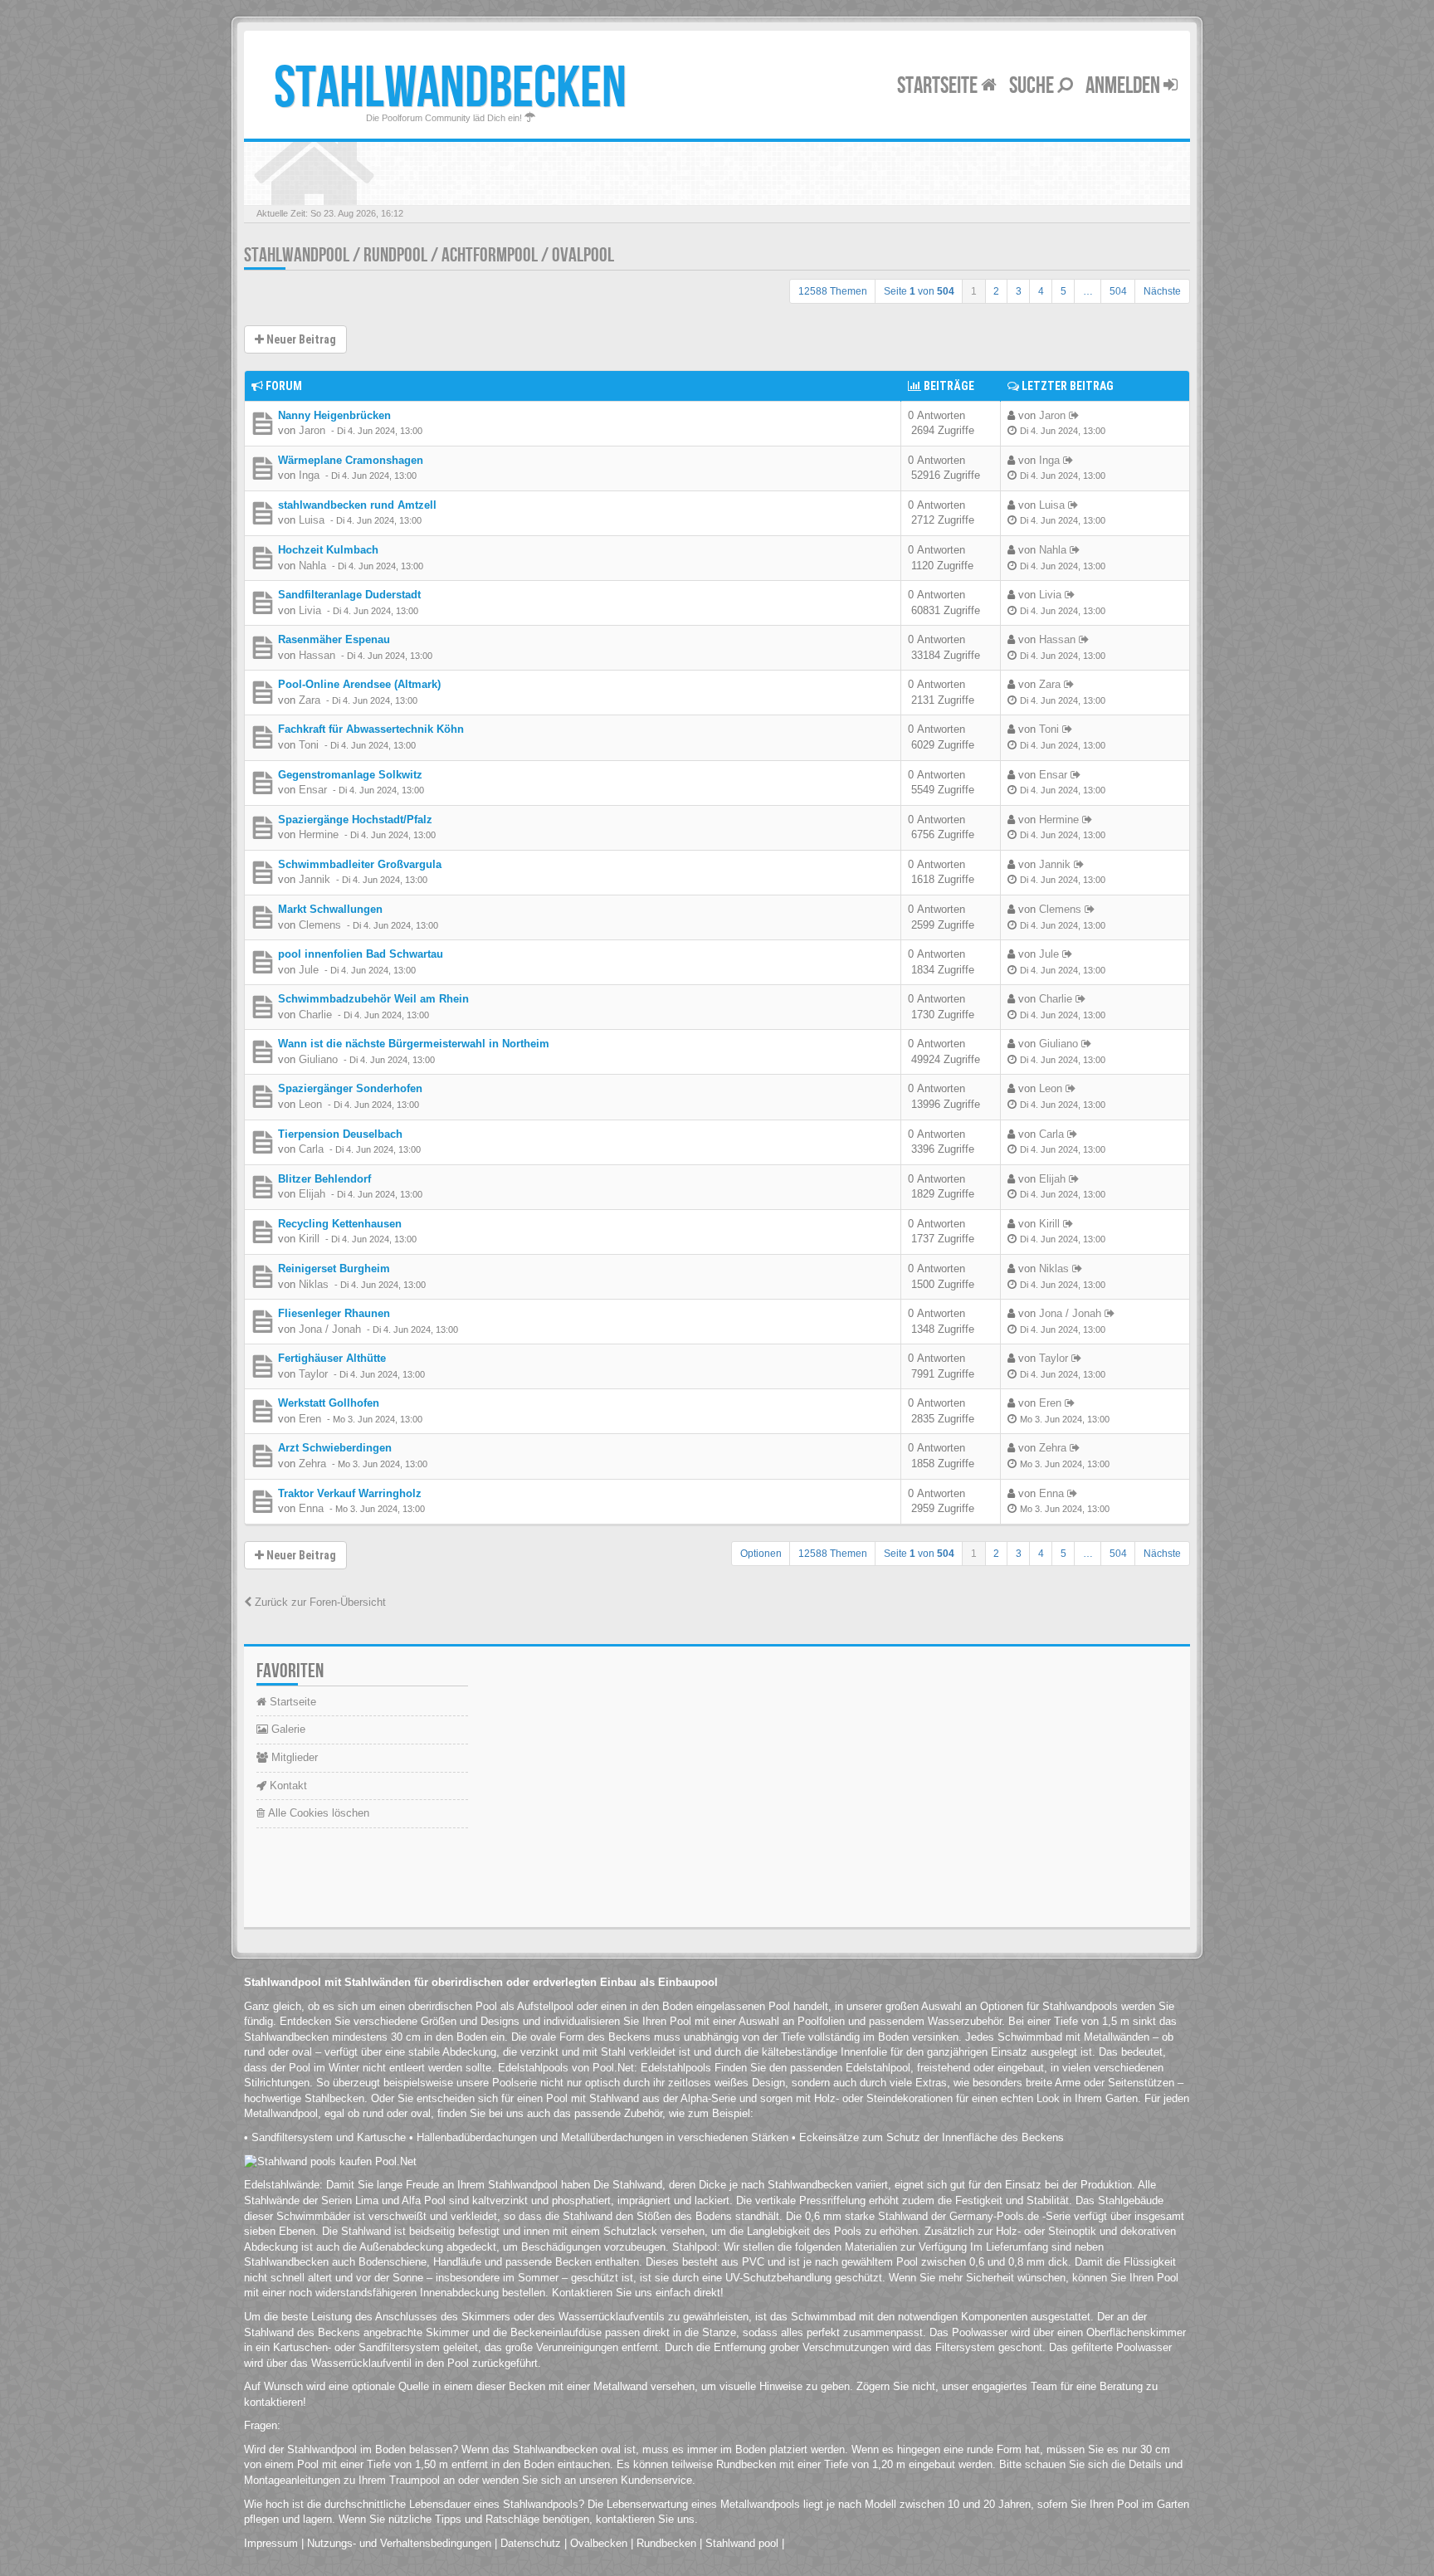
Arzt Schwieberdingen (335, 1448)
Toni (309, 745)
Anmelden (1124, 86)
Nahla (312, 566)
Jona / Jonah (330, 1329)
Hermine (319, 834)
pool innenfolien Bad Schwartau (361, 954)
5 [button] (1063, 291)
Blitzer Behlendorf (324, 1179)
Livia (310, 610)
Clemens (320, 925)
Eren (310, 1419)
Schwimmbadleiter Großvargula (360, 864)
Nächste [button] (1162, 291)
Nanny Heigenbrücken (334, 415)
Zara (310, 700)
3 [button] (1019, 291)
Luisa (312, 520)
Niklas (314, 1284)
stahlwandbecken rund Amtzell (357, 505)
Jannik (315, 879)
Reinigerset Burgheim (334, 1268)
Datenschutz (531, 2543)
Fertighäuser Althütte (332, 1358)
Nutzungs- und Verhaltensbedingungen (399, 2543)
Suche (1033, 86)
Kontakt (287, 1786)
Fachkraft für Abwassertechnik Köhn (371, 729)
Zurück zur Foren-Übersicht (319, 1602)
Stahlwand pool (742, 2543)
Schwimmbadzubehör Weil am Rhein (373, 999)
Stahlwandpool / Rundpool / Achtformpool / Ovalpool (429, 255)
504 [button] (1118, 291)
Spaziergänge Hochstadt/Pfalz (355, 820)
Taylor (313, 1374)
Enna (311, 1508)
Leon (310, 1104)
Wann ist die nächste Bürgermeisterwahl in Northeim (414, 1044)
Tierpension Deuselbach (340, 1134)
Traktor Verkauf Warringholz (350, 1493)
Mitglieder (293, 1757)
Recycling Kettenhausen (340, 1224)
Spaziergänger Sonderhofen (350, 1088)
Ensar (313, 790)
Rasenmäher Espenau (334, 639)
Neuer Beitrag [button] (300, 339)
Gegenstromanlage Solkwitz (350, 775)
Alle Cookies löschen (317, 1813)
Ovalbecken (599, 2543)
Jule (309, 970)
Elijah (312, 1194)
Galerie (287, 1729)
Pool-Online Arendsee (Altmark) (359, 684)
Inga (309, 475)
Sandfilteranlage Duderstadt (349, 595)
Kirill (309, 1239)
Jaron (312, 430)
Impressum (271, 2543)
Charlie (315, 1015)
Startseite (939, 86)
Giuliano (318, 1059)
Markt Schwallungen (330, 909)
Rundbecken (666, 2543)
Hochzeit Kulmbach (328, 550)
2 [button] (996, 291)
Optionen (761, 1554)
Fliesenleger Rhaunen (334, 1313)
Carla (311, 1149)
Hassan (317, 655)
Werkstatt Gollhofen (329, 1403)
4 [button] (1041, 291)
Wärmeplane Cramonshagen (351, 460)
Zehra (312, 1464)
